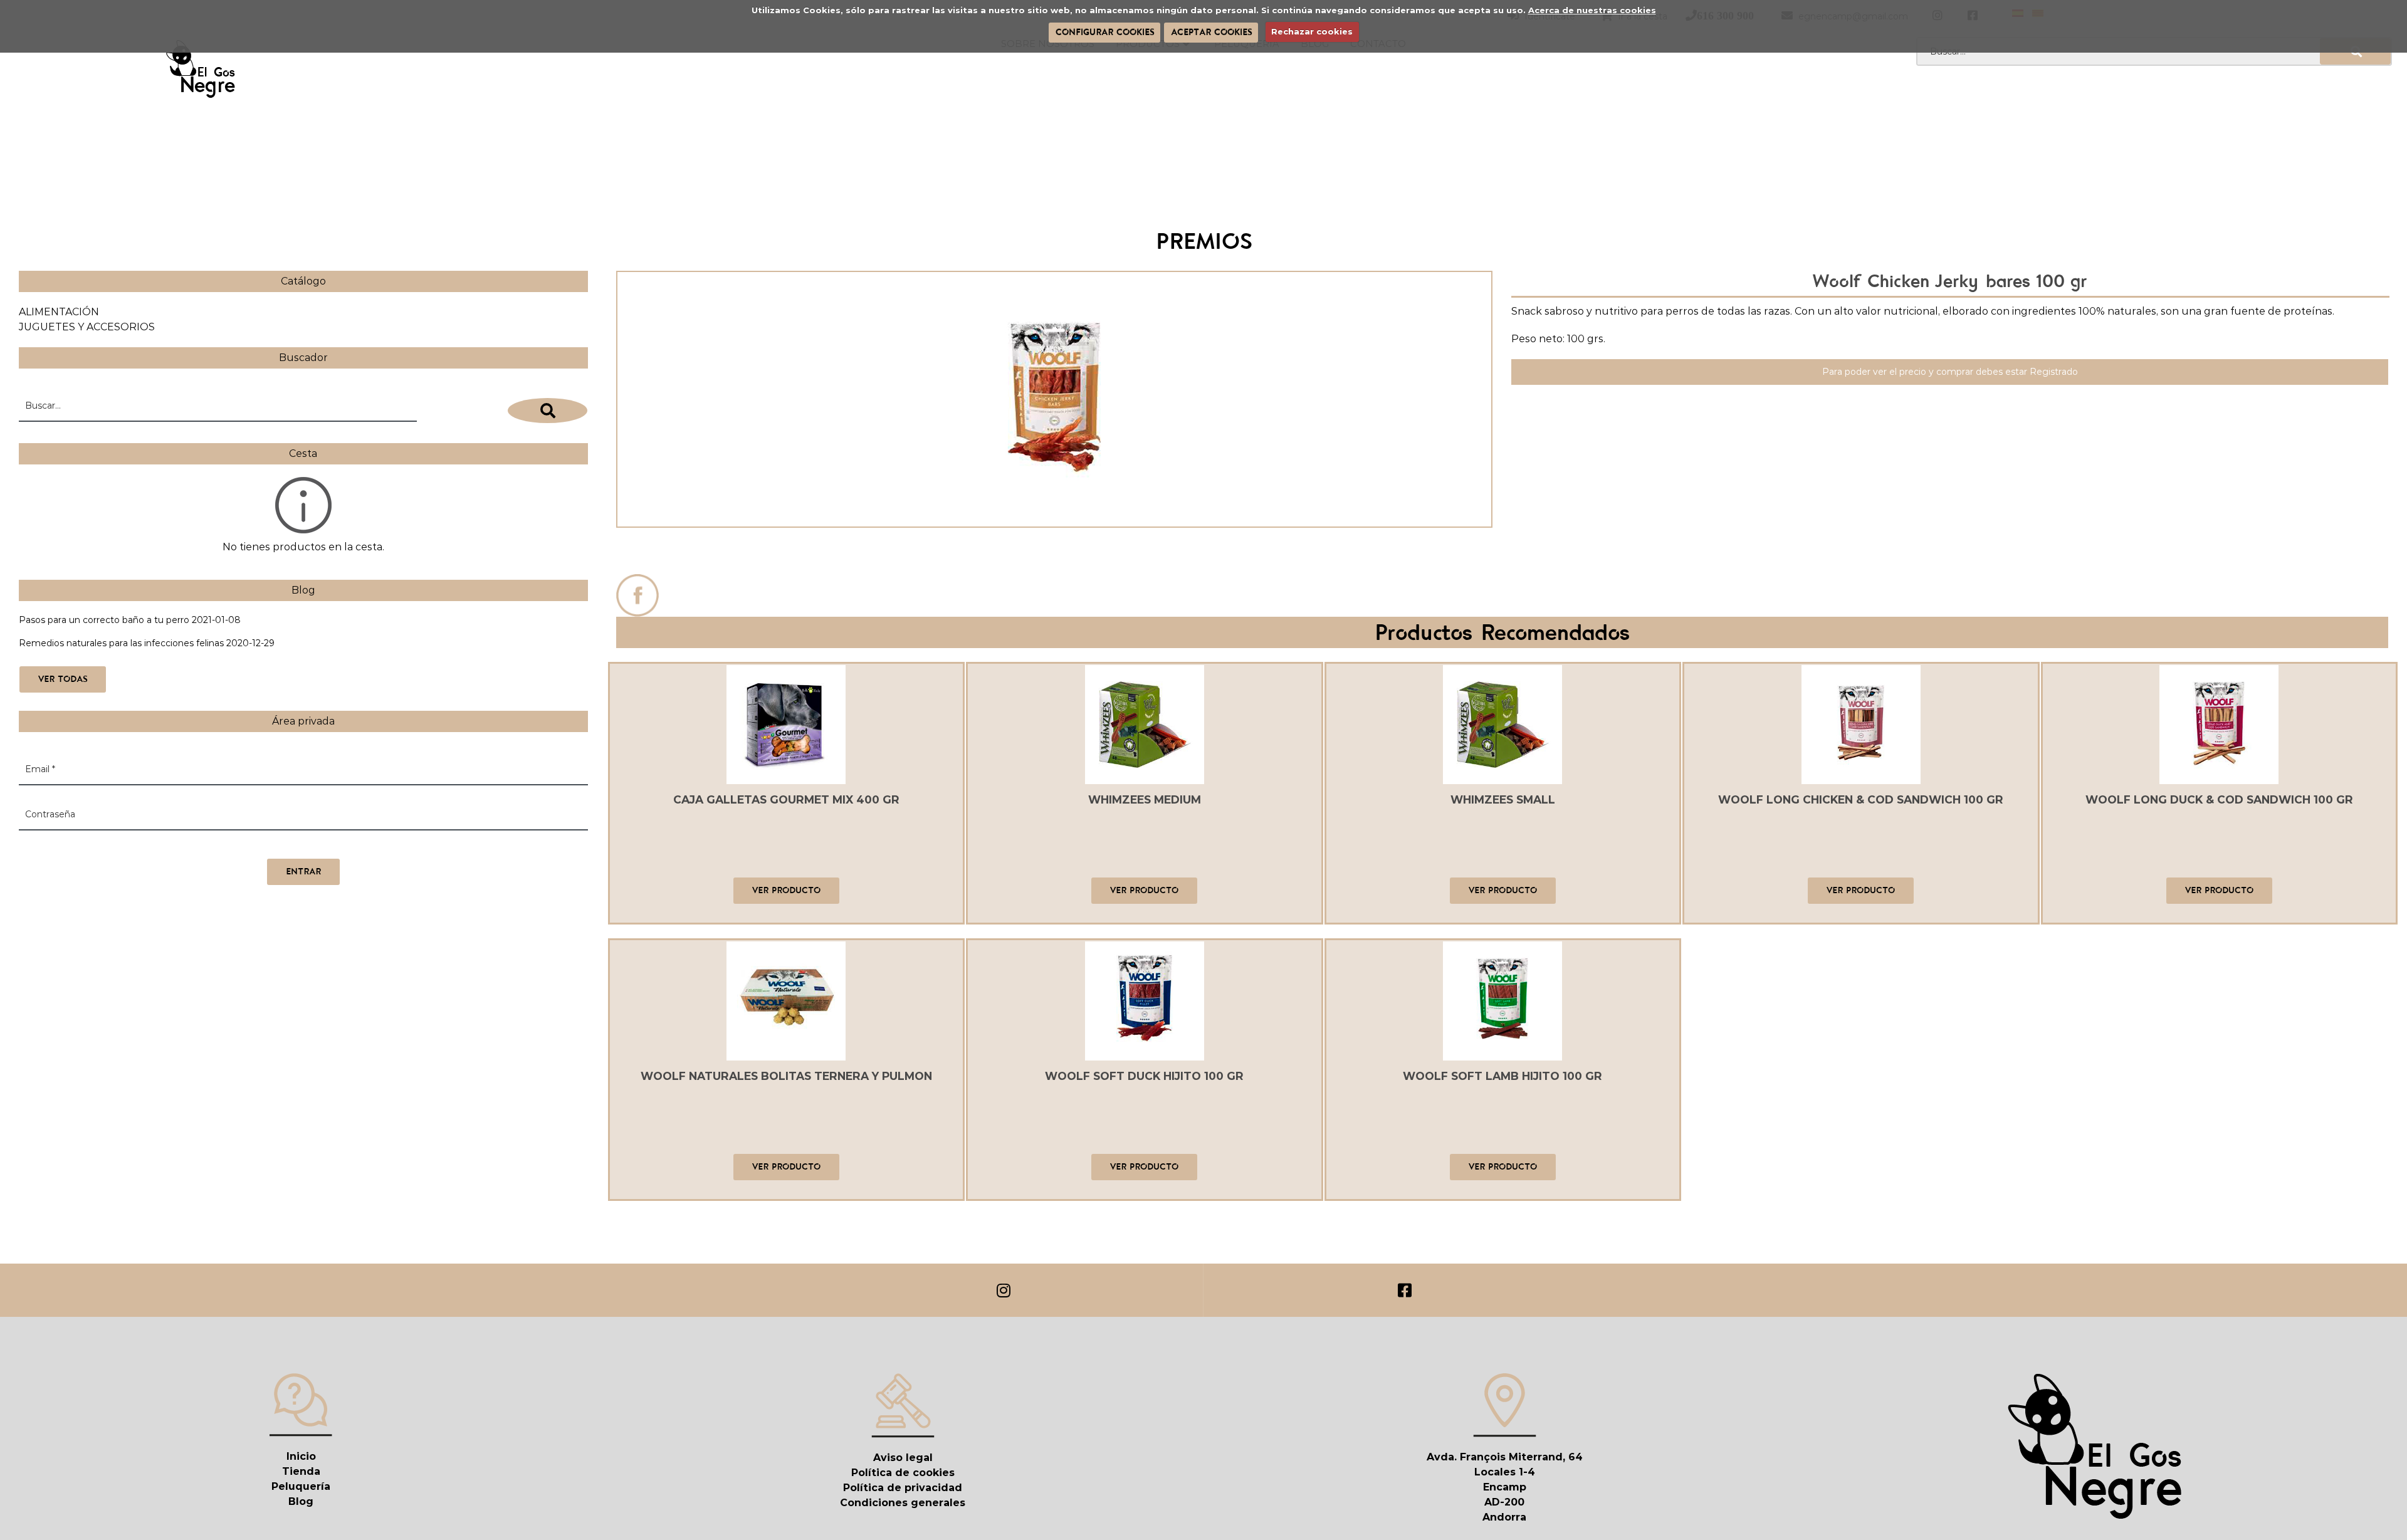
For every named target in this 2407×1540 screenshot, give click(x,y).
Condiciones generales (903, 1503)
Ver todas (63, 679)
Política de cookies (903, 1473)
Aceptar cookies (1211, 32)
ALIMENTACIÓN (59, 312)
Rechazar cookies (1312, 31)
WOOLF (1054, 554)
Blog (301, 1501)
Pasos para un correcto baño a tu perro (104, 620)
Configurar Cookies (1105, 32)
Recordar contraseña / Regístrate (92, 846)
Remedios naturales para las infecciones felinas (121, 643)
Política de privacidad (903, 1488)
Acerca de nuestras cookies (1592, 10)
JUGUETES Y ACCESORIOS (87, 327)
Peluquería (301, 1486)
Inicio (301, 1456)
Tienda (301, 1471)
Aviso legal (903, 1458)
